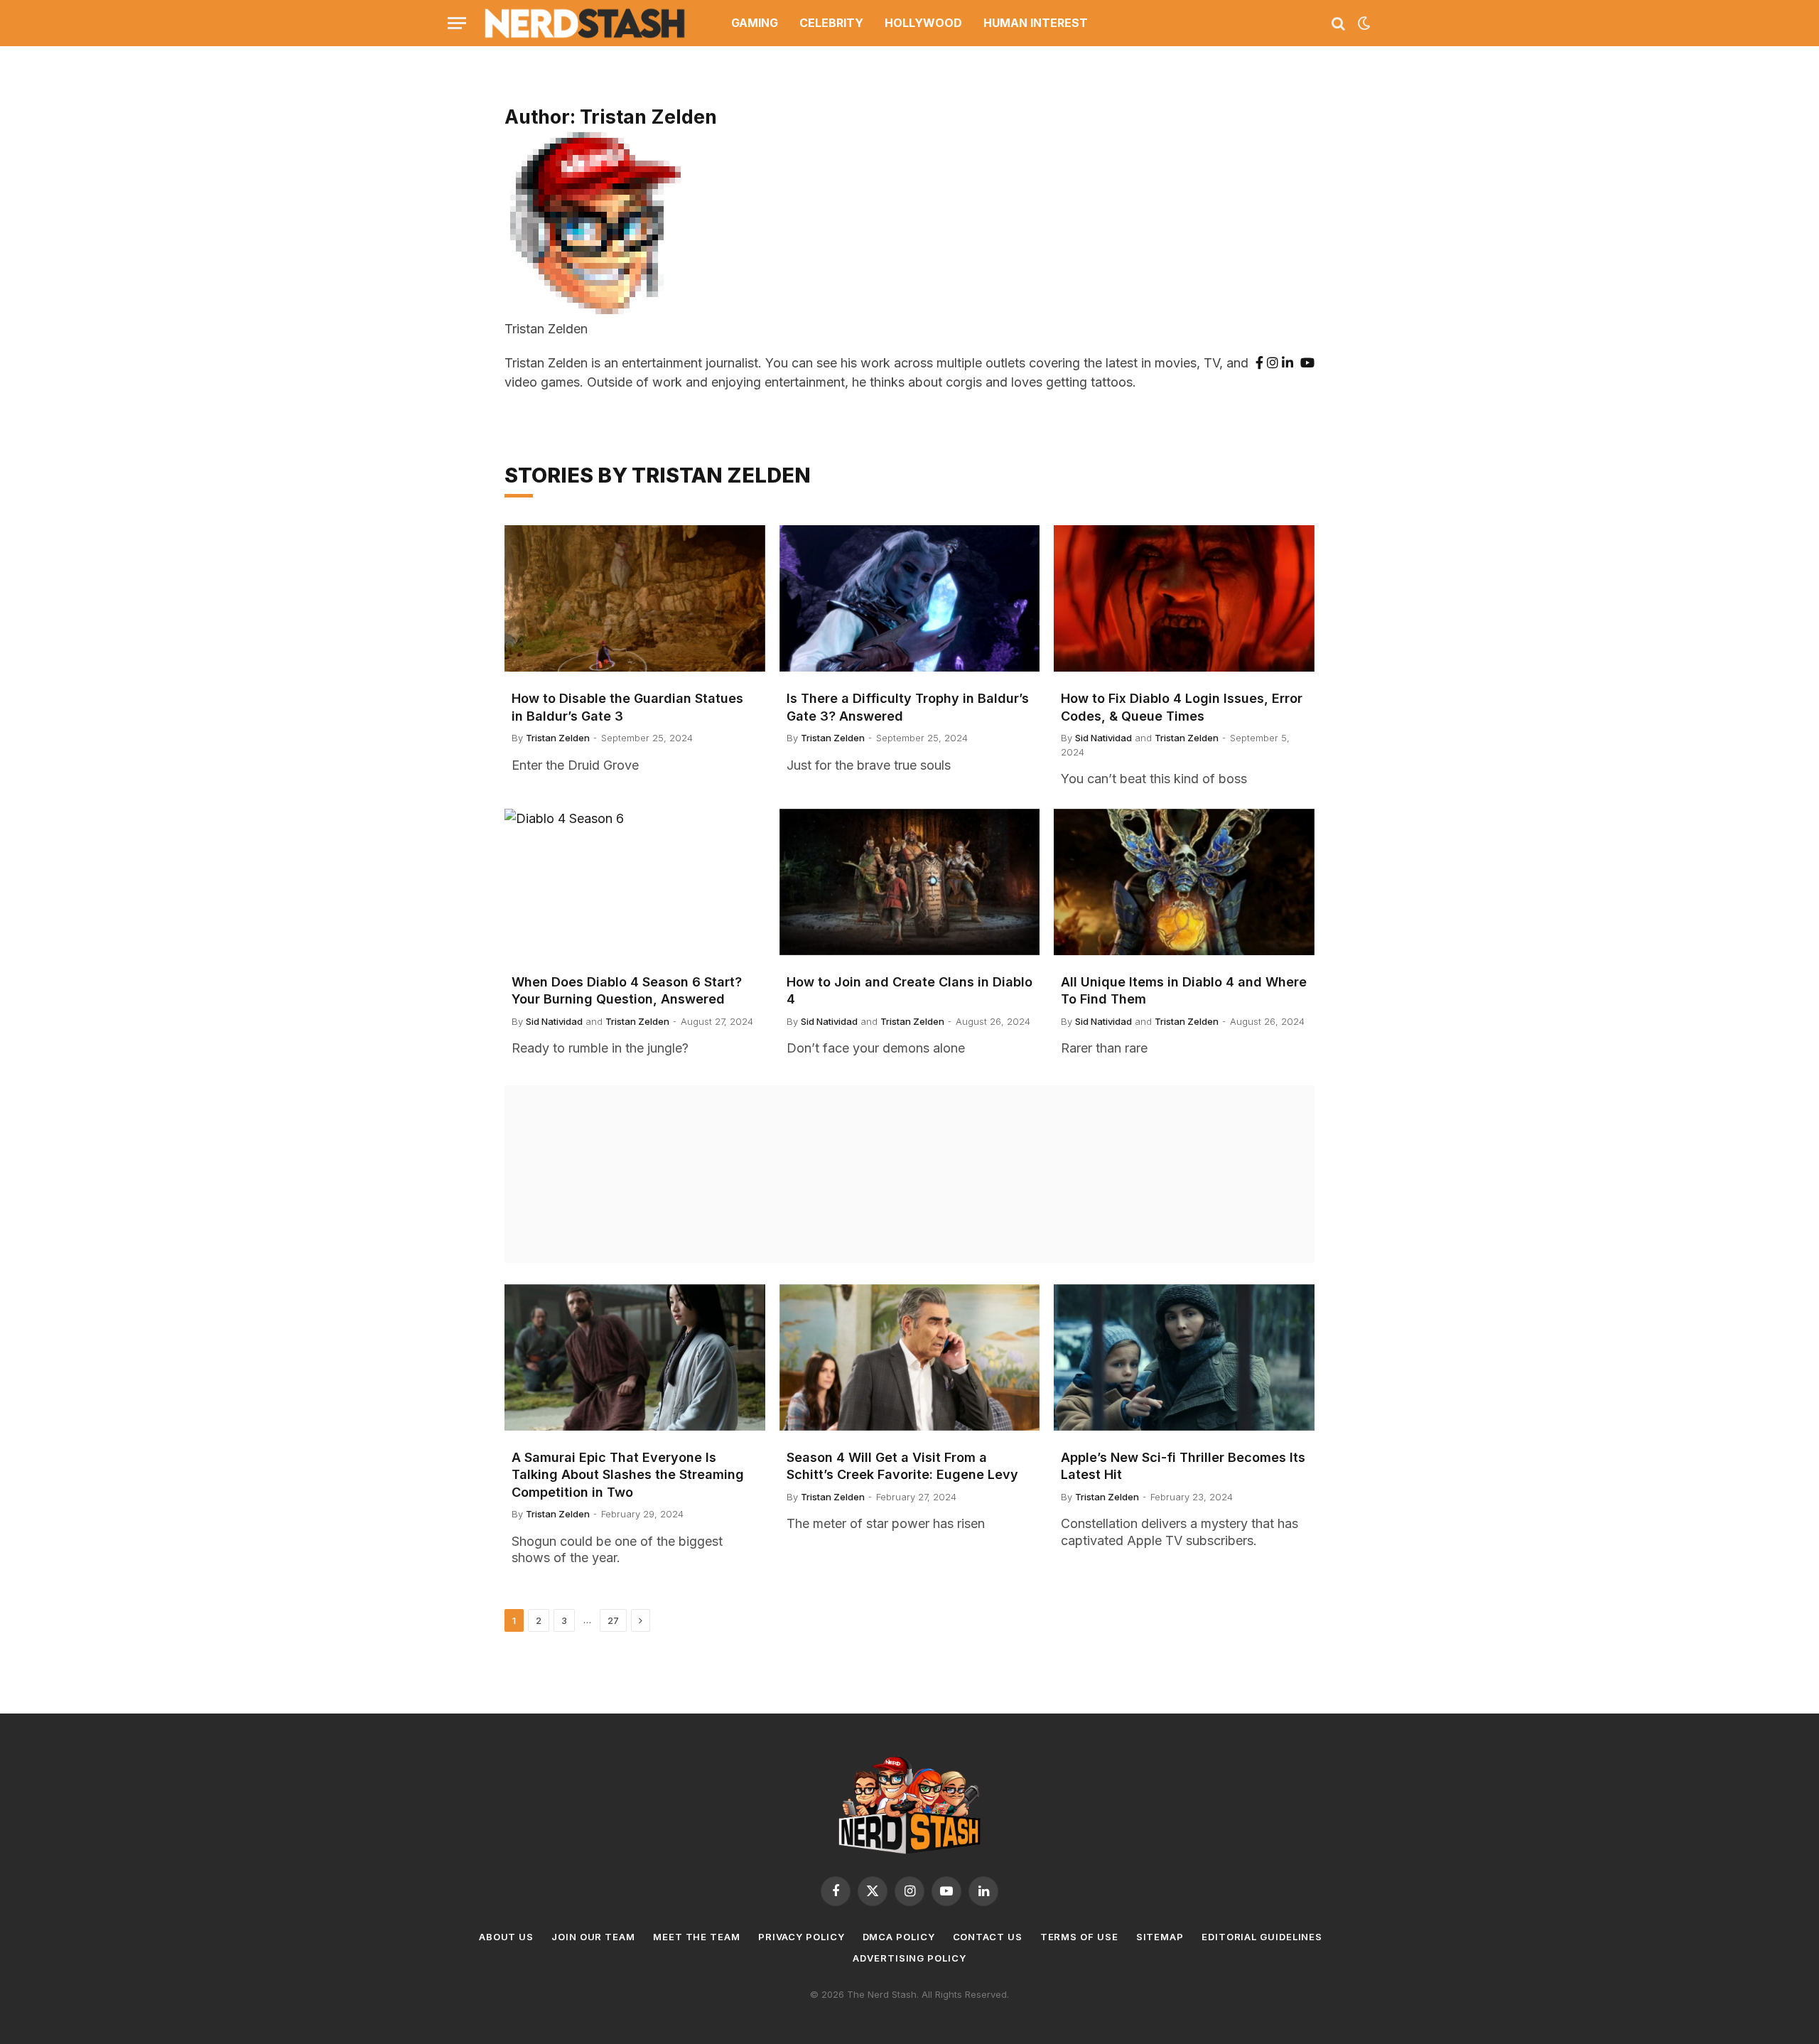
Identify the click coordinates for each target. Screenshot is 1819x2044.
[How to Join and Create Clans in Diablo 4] (910, 882)
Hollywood (923, 23)
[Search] (1338, 23)
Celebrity (831, 23)
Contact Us (988, 1937)
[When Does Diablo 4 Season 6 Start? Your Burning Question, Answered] (635, 882)
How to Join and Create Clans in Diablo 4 (909, 990)
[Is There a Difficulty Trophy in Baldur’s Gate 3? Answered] (910, 598)
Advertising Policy (909, 1958)
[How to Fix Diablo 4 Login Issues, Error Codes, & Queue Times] (1184, 598)
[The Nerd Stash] (585, 23)
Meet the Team (697, 1937)
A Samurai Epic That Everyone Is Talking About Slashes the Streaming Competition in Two (628, 1475)
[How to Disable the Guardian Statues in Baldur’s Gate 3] (635, 598)
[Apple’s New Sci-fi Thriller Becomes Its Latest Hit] (1184, 1357)
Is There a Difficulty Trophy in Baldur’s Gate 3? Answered (908, 707)
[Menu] (457, 23)
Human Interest (1036, 23)
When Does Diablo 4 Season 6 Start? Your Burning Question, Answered (627, 990)
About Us (506, 1937)
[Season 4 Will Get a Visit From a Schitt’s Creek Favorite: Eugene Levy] (910, 1357)
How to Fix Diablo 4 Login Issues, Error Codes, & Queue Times (1182, 707)
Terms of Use (1079, 1937)
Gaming (755, 23)
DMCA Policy (899, 1937)
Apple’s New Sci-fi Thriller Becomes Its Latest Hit (1183, 1466)
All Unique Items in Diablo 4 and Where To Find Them (1184, 990)
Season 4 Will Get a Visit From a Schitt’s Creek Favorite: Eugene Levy (902, 1466)
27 (613, 1620)
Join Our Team (593, 1937)
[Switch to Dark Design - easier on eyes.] (1363, 23)
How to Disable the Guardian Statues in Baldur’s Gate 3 (627, 707)
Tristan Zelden (558, 738)
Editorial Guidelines (1262, 1937)
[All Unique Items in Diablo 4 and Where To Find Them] (1184, 882)
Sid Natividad (1103, 738)
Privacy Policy (801, 1937)
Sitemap (1160, 1937)
